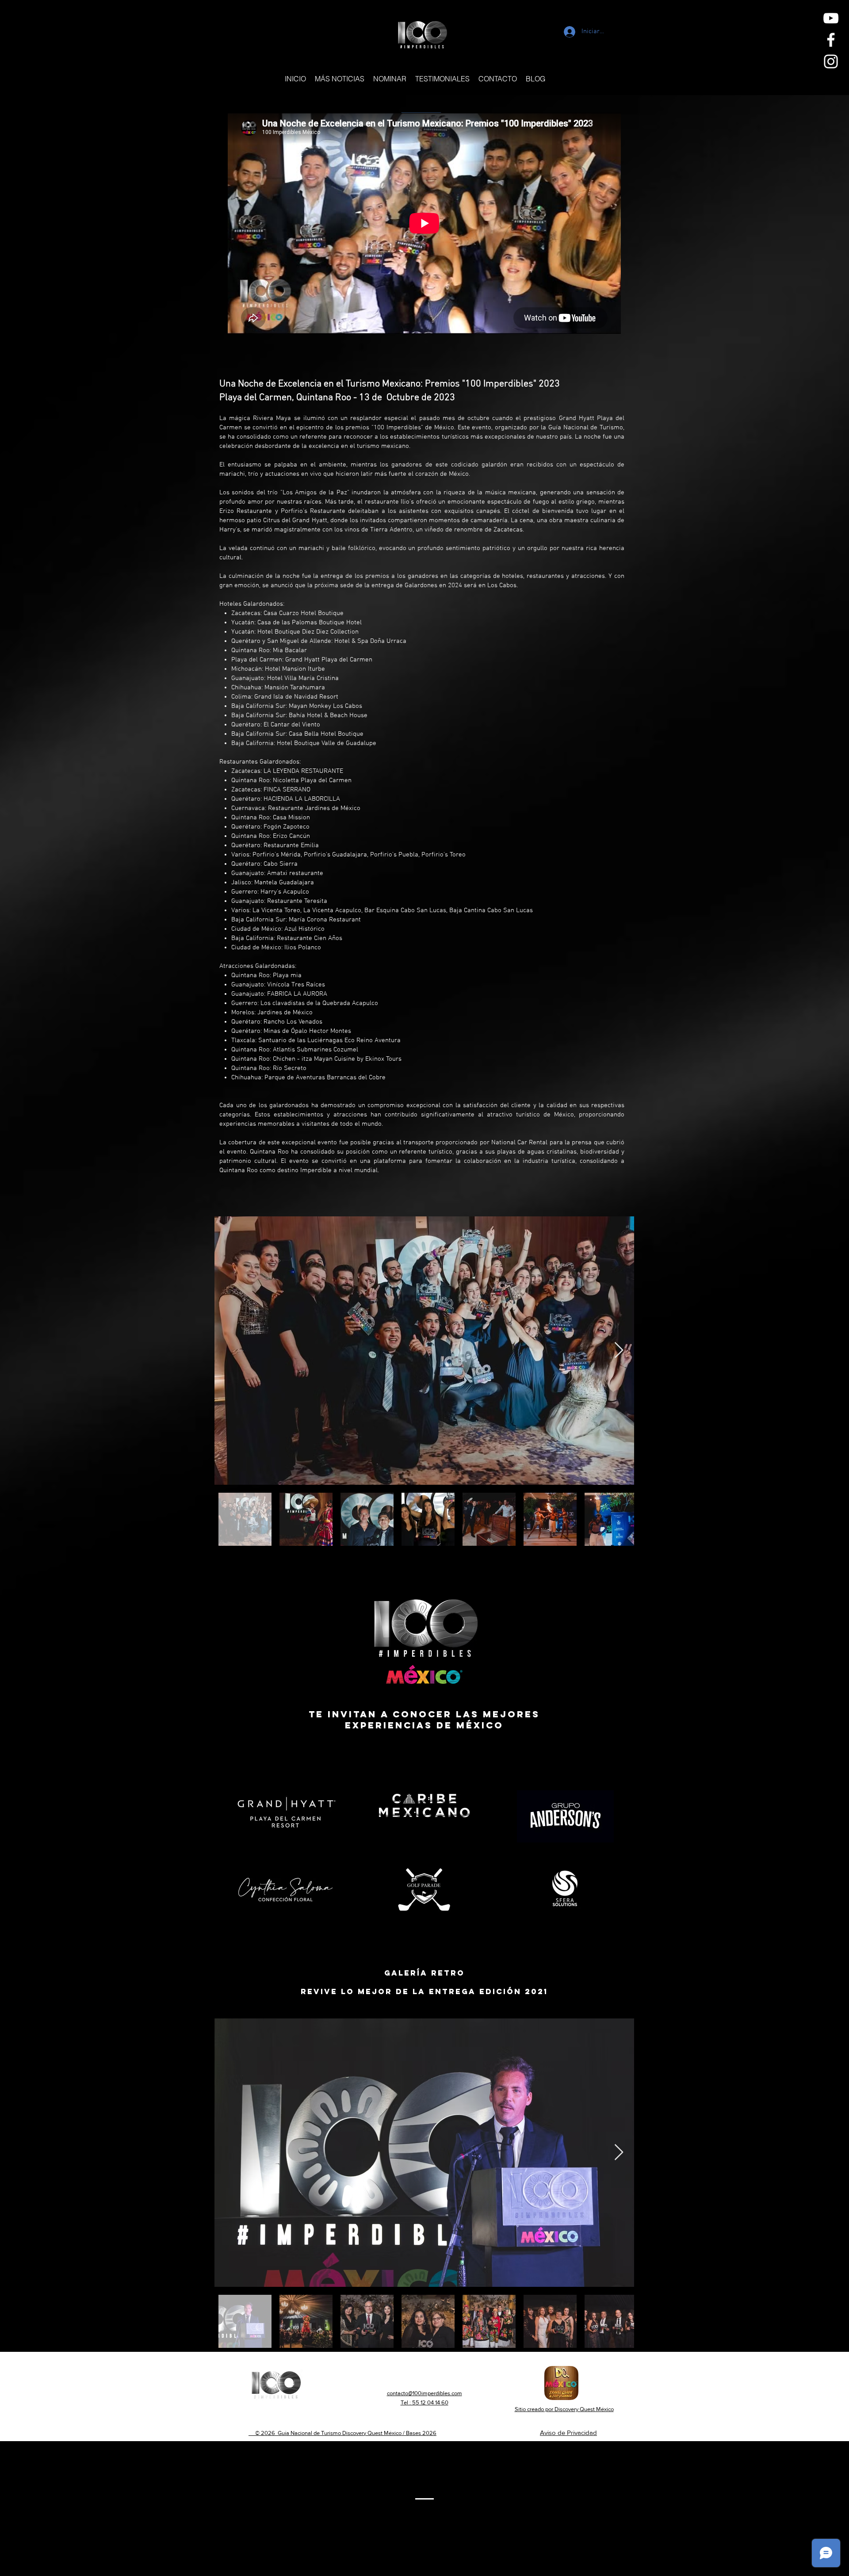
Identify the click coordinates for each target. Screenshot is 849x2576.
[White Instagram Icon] (831, 61)
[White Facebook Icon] (831, 40)
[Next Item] (619, 1351)
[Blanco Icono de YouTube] (831, 18)
